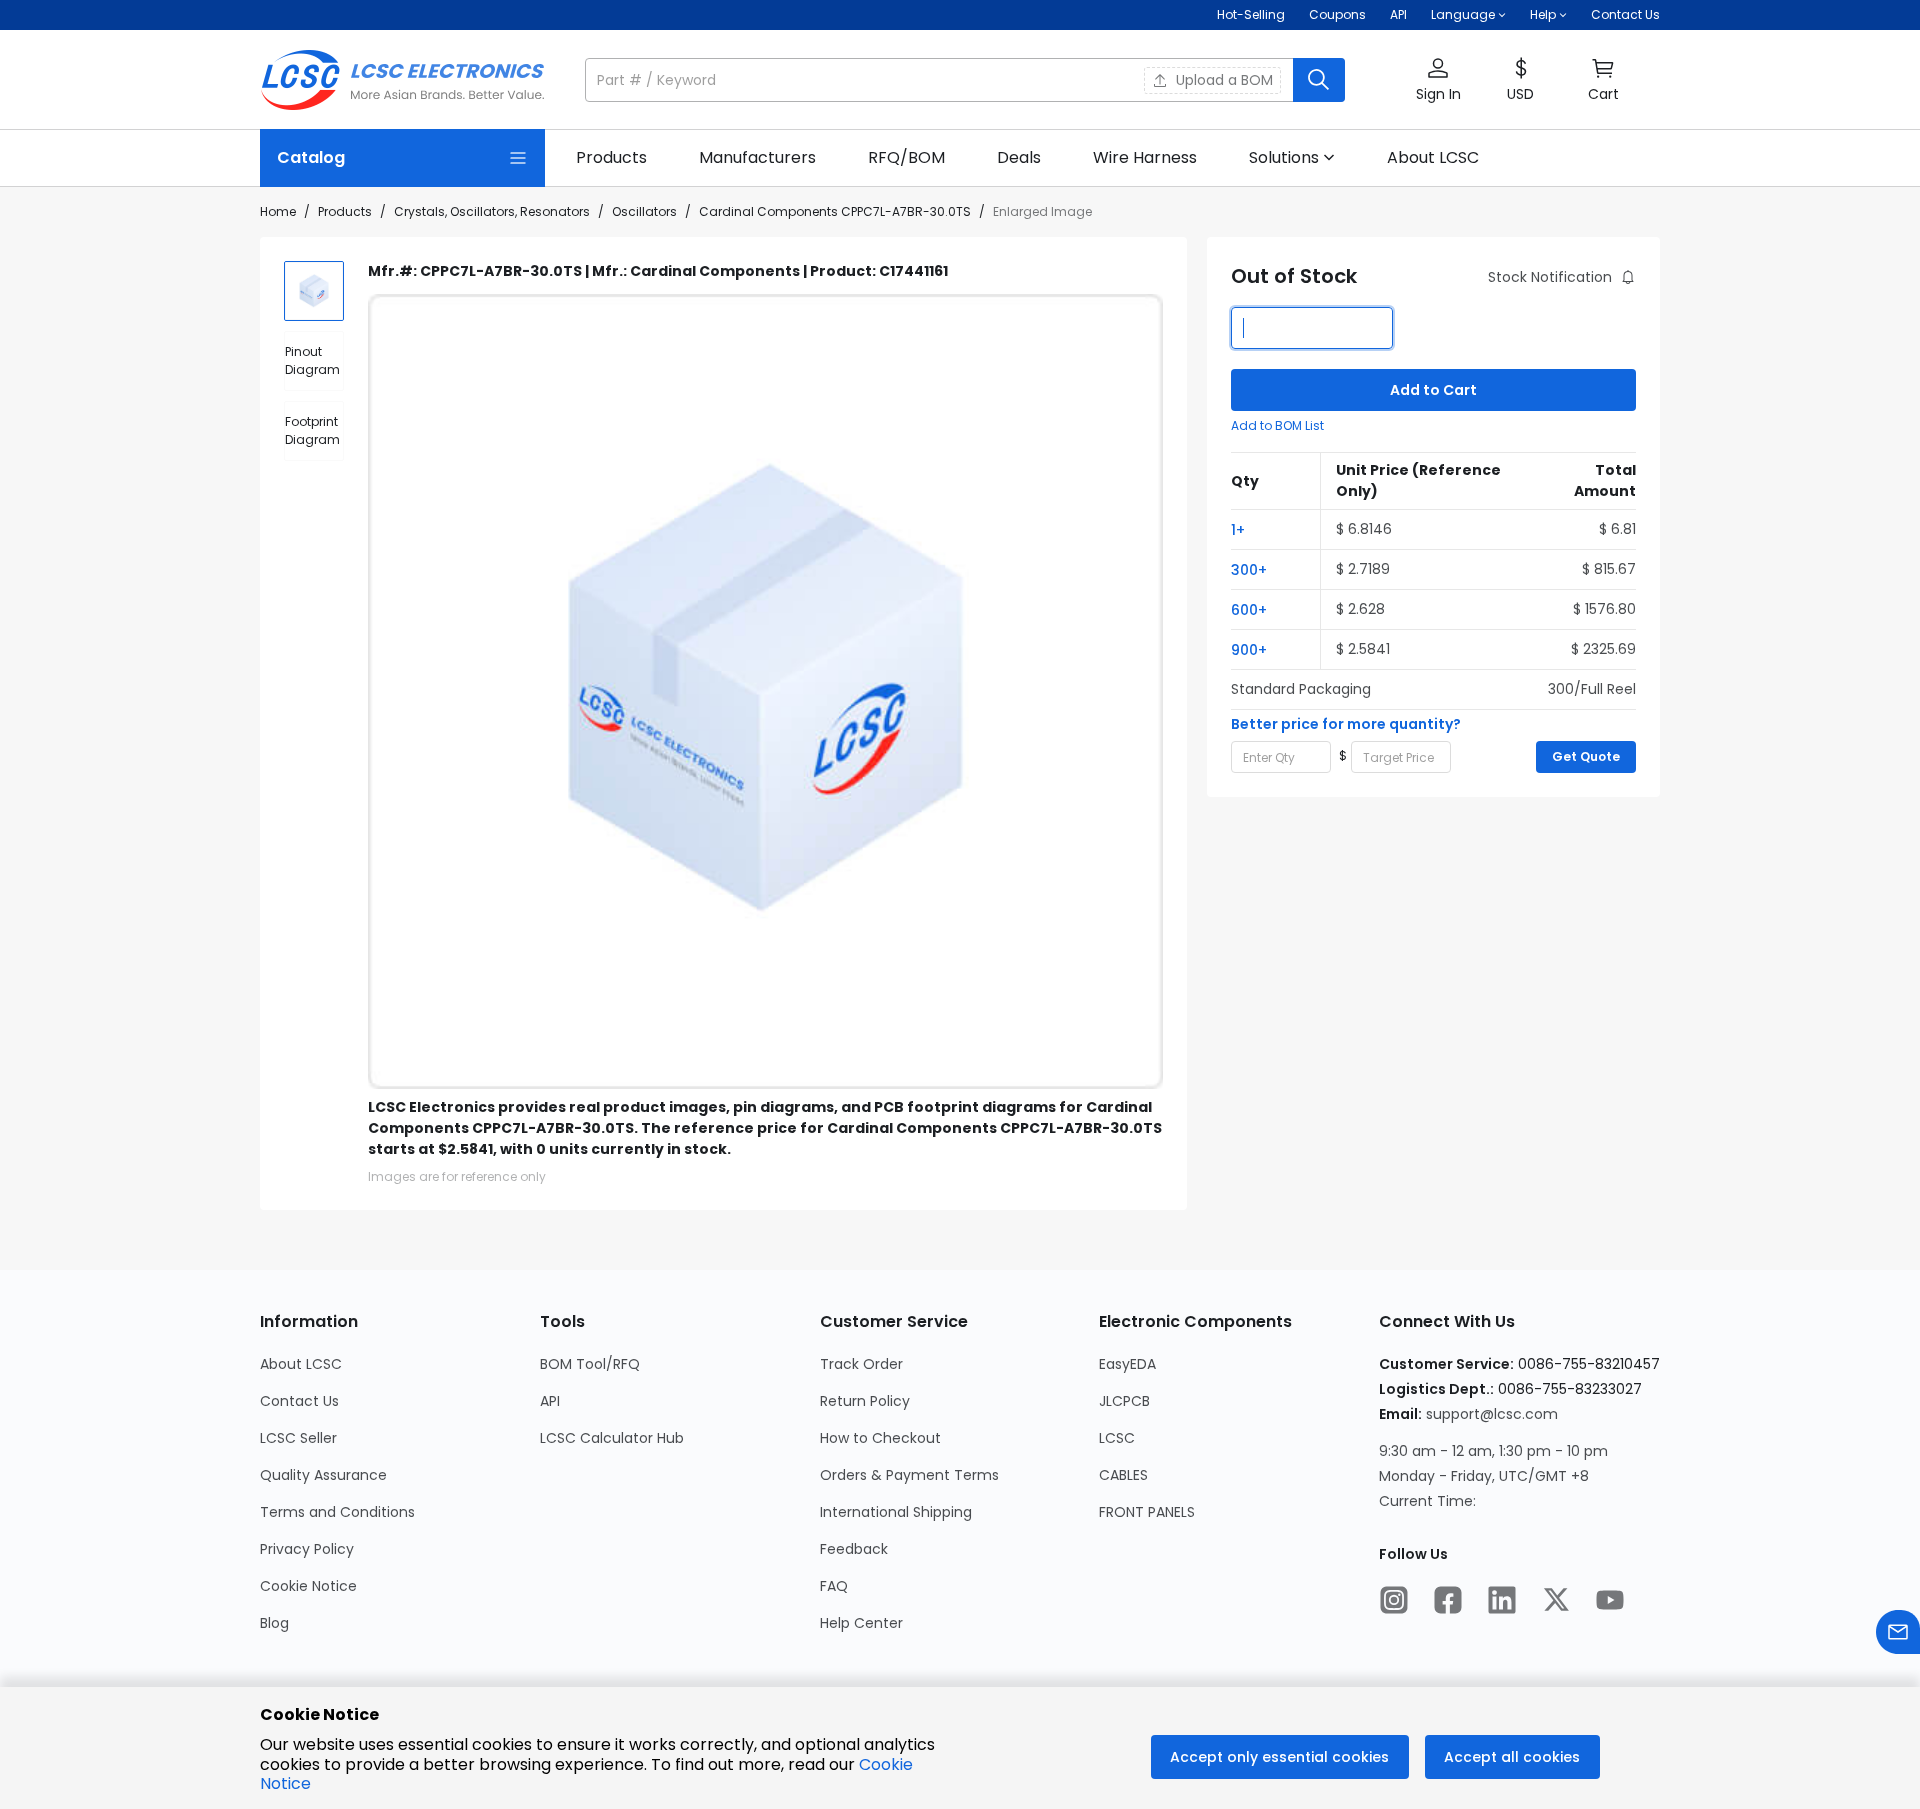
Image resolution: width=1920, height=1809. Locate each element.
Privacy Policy (307, 1549)
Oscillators (644, 211)
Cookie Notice (308, 1586)
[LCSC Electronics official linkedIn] (1502, 1602)
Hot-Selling (1251, 14)
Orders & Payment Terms (909, 1475)
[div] (314, 361)
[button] (965, 80)
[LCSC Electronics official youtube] (1610, 1602)
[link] (611, 158)
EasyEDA (1127, 1364)
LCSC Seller (298, 1438)
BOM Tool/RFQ (590, 1364)
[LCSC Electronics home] (402, 80)
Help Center (861, 1623)
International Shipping (896, 1512)
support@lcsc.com (1492, 1414)
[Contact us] (1898, 1634)
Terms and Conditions (337, 1512)
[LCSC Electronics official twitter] (1556, 1602)
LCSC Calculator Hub (612, 1438)
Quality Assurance (323, 1475)
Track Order (861, 1364)
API (1398, 14)
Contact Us (1625, 14)
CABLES (1123, 1475)
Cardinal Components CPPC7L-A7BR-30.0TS (835, 211)
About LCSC (301, 1364)
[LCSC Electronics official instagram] (1394, 1602)
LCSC (1117, 1438)
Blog (274, 1623)
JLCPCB (1124, 1401)
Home (278, 211)
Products (345, 211)
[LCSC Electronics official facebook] (1448, 1602)
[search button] (1319, 80)
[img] (314, 291)
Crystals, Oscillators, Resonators (492, 211)
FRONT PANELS (1147, 1512)
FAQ (834, 1586)
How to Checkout (880, 1438)
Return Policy (865, 1401)
